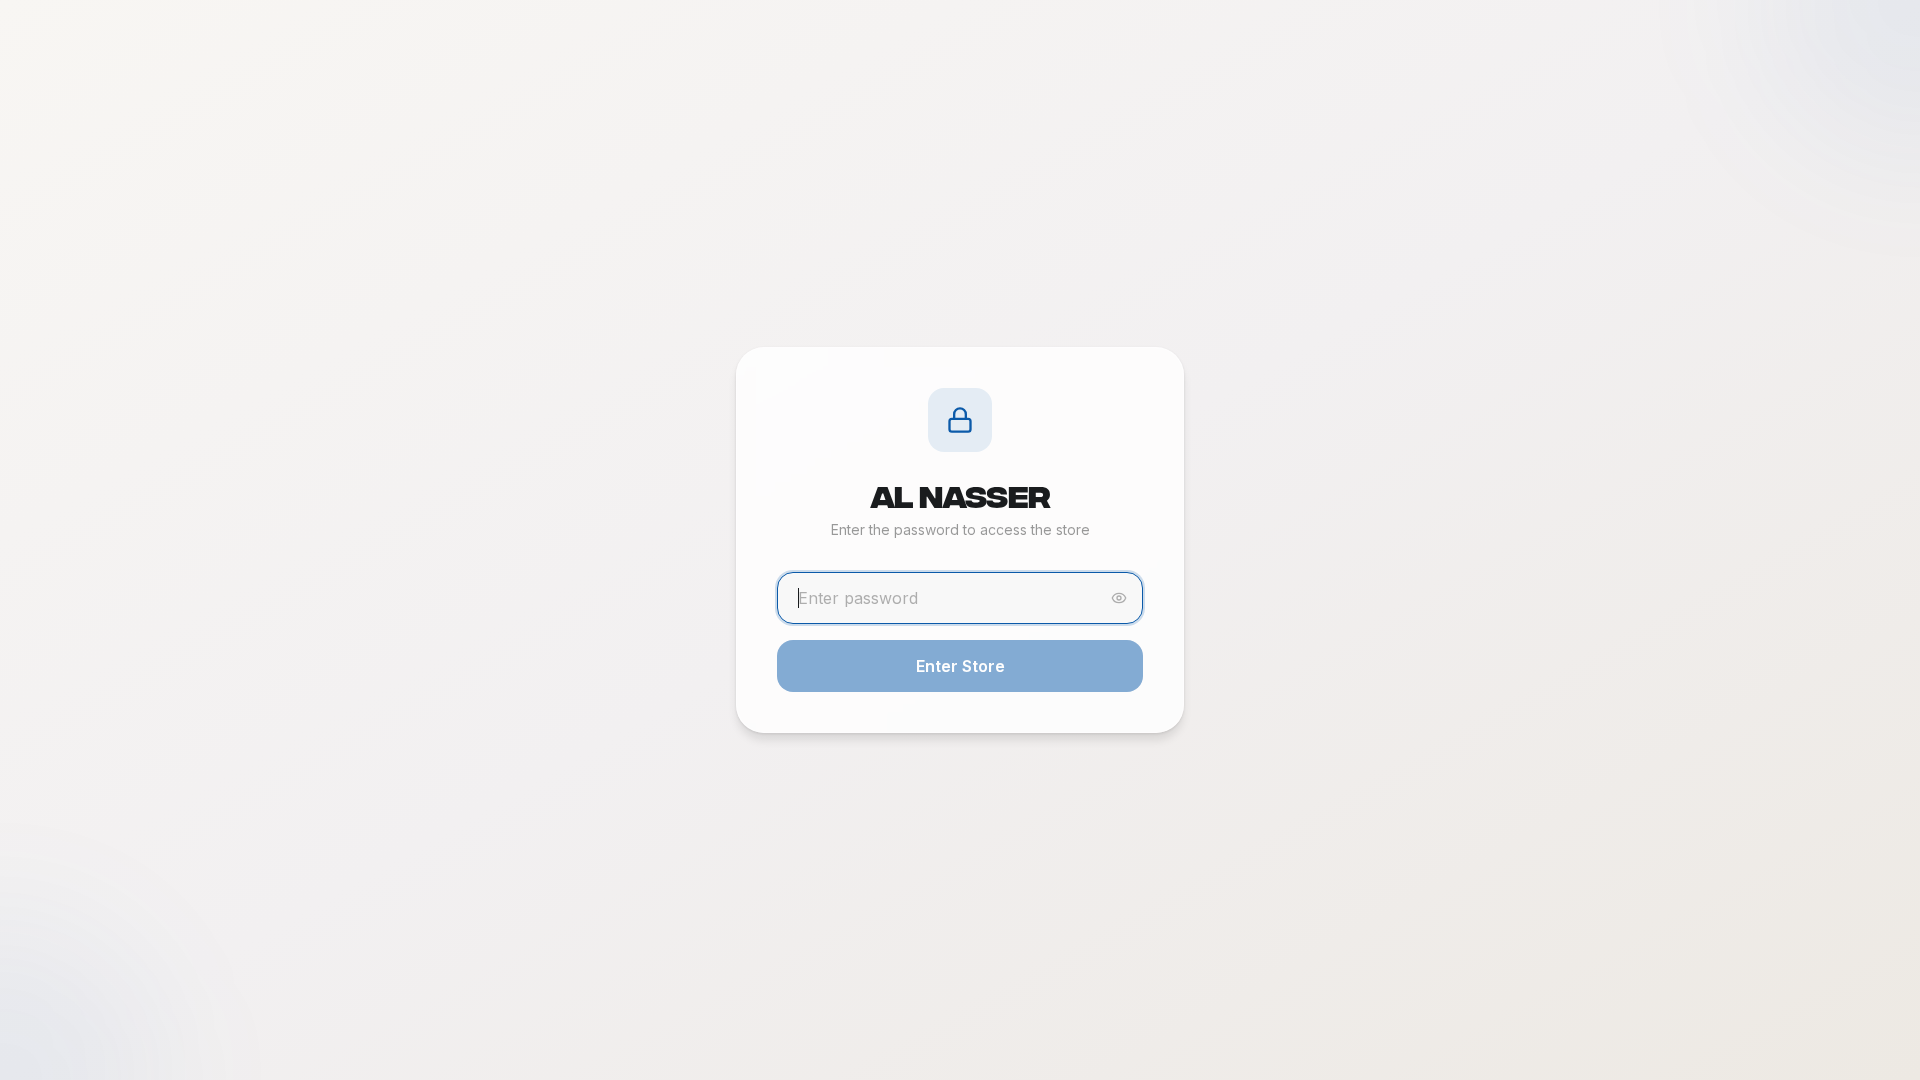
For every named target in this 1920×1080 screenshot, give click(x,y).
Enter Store (960, 666)
